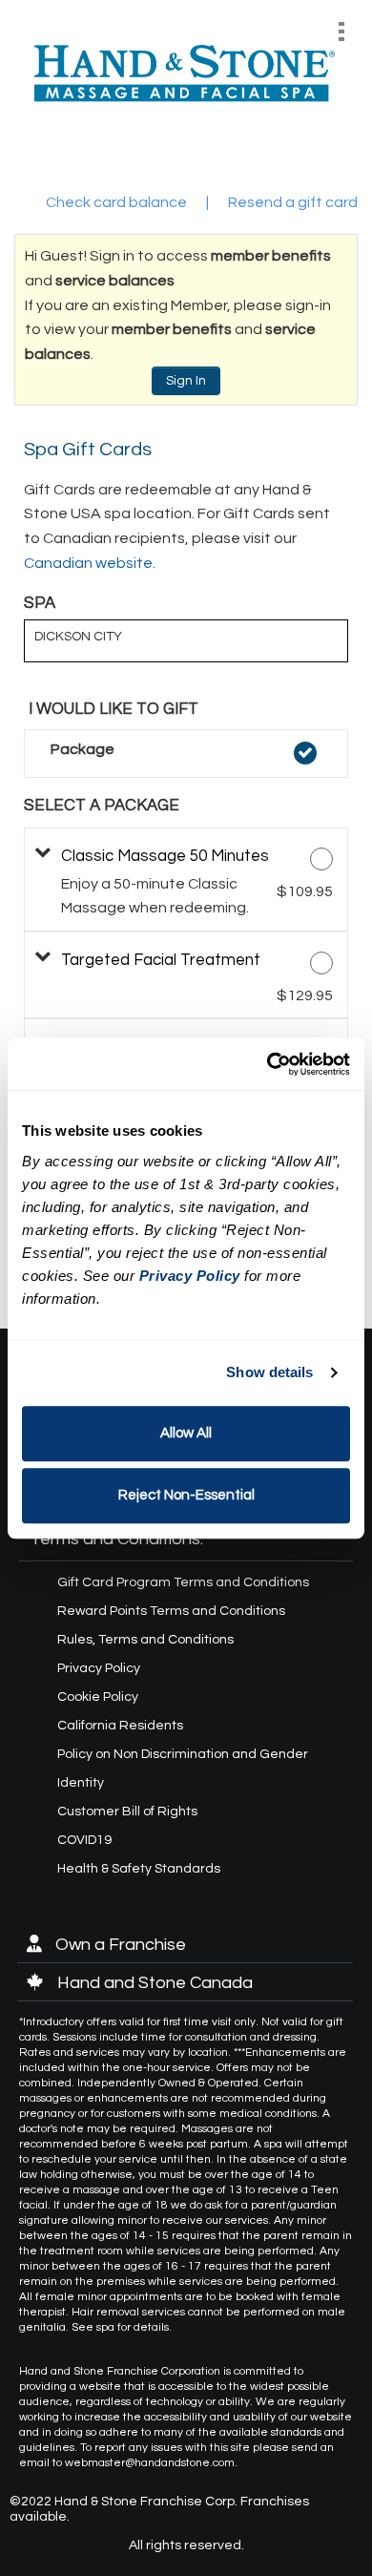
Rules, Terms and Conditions (145, 1640)
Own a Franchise (119, 1945)
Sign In (186, 381)
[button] (186, 754)
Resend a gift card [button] (293, 202)
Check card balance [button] (116, 202)
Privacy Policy (99, 1668)
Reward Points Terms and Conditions (171, 1611)
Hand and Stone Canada (153, 1983)
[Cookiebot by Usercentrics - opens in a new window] (268, 1064)
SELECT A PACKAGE (102, 806)
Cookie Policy (98, 1697)
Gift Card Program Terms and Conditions (183, 1582)
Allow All (186, 1433)
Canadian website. (90, 563)
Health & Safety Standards (139, 1869)
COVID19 (84, 1840)
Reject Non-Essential (186, 1495)
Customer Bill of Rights (127, 1812)
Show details (269, 1372)
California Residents (120, 1726)
